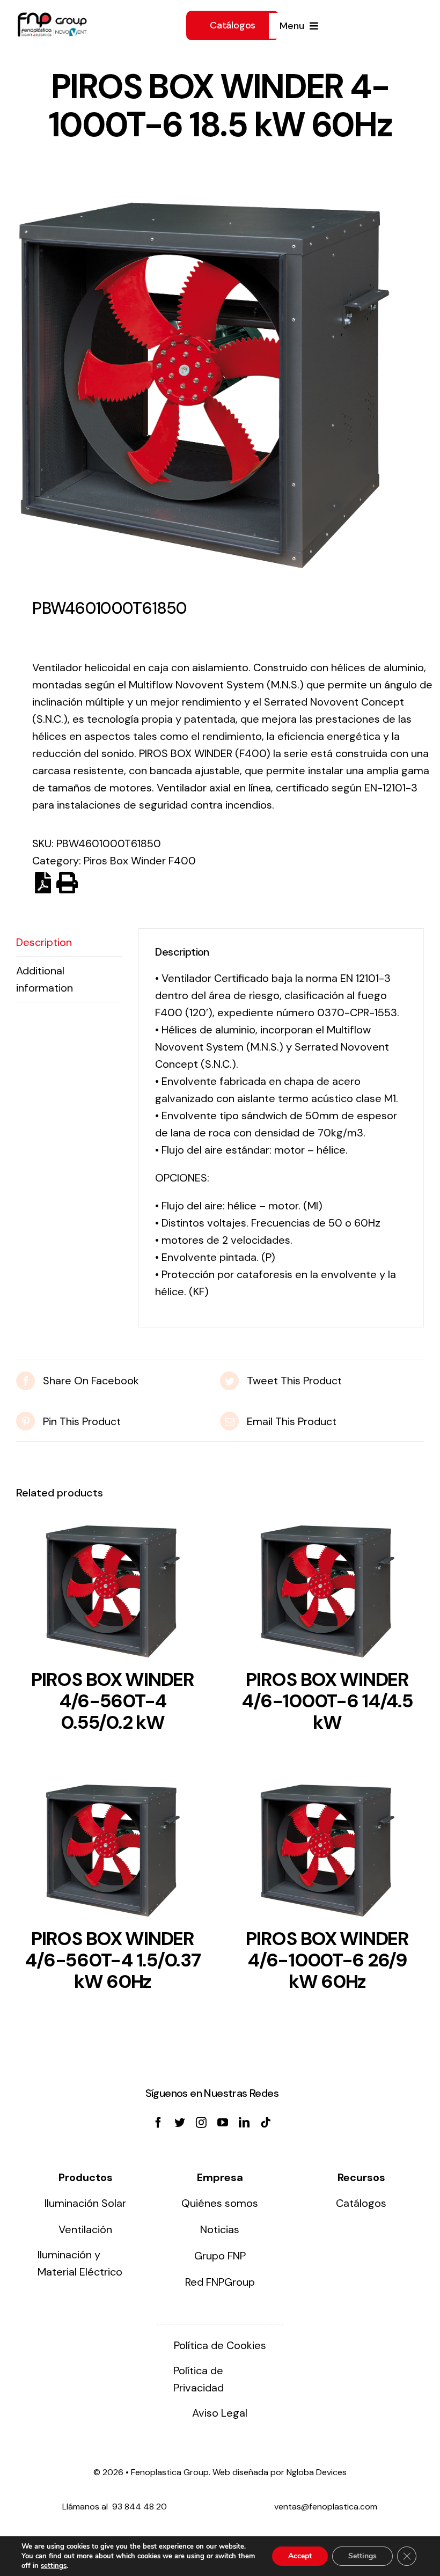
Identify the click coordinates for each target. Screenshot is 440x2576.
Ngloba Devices (317, 2472)
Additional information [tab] (45, 979)
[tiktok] (266, 2123)
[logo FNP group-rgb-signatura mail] (52, 18)
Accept (300, 2556)
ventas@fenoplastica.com (326, 2507)
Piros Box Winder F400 (140, 861)
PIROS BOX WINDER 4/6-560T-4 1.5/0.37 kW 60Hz (112, 1960)
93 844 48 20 (140, 2507)
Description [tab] (44, 942)
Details (113, 1595)
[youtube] (223, 2123)
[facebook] (158, 2123)
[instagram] (201, 2123)
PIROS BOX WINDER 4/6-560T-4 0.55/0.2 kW (113, 1701)
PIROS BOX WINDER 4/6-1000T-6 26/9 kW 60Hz (327, 1960)
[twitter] (180, 2123)
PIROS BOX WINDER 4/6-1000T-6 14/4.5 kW (327, 1701)
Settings (362, 2556)
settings (54, 2566)
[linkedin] (244, 2123)
